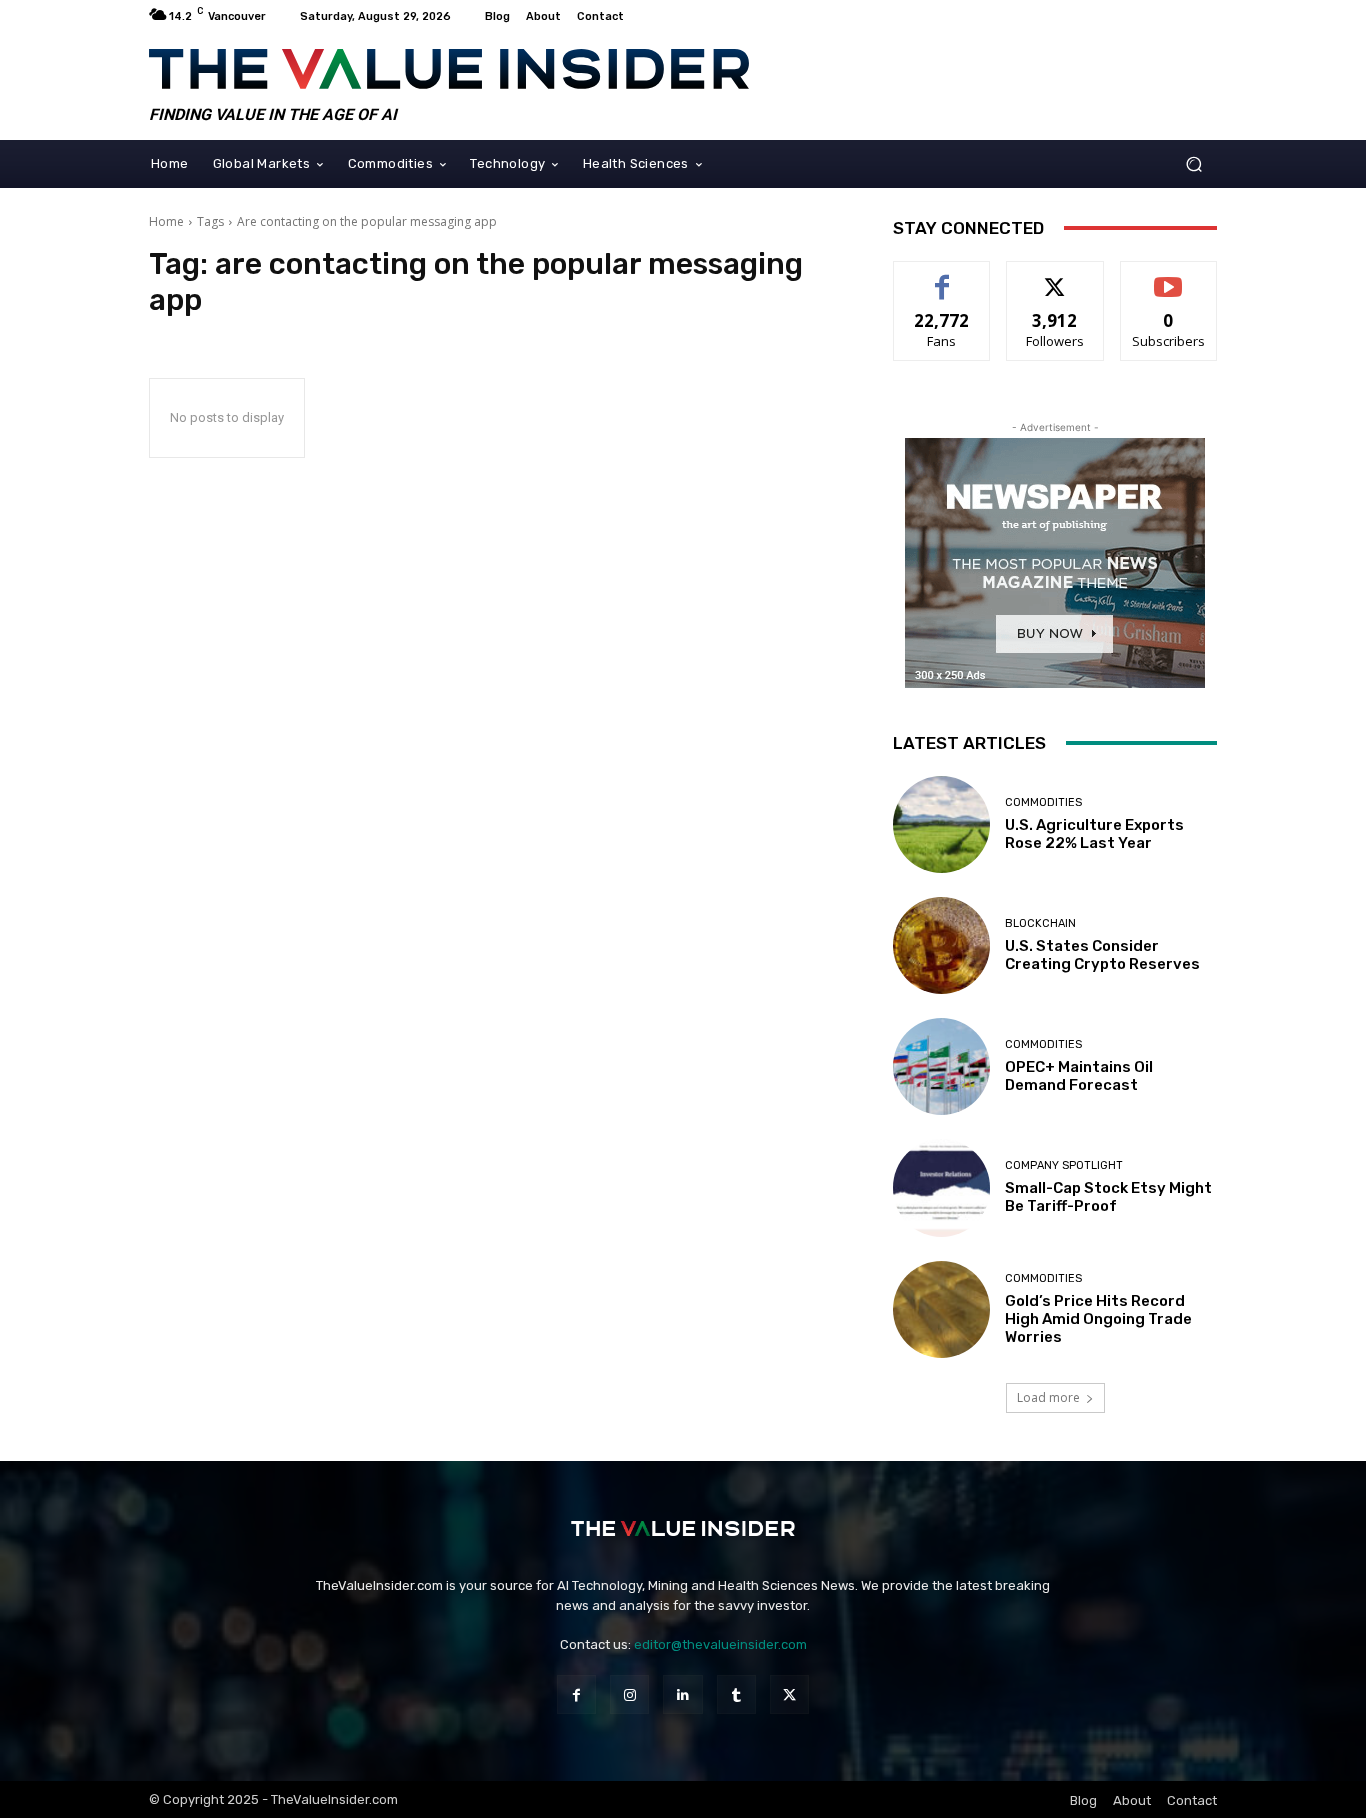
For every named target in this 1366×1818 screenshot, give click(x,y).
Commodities (1043, 802)
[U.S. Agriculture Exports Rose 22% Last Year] (941, 824)
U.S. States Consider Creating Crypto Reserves (1102, 955)
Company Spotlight (1064, 1165)
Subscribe (1169, 276)
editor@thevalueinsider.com (720, 1644)
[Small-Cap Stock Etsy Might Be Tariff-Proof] (941, 1187)
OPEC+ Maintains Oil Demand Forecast (1079, 1076)
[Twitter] (789, 1694)
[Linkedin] (682, 1694)
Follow (1055, 276)
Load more (1048, 1397)
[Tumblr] (736, 1694)
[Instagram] (629, 1694)
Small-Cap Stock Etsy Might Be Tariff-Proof (1108, 1197)
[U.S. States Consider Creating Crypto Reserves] (941, 945)
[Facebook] (576, 1694)
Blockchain (1040, 923)
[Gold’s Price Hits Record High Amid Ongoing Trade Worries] (941, 1309)
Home (166, 221)
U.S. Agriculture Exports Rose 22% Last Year (1094, 834)
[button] (1193, 163)
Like (942, 276)
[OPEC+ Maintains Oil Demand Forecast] (941, 1066)
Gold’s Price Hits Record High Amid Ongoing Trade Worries (1098, 1319)
